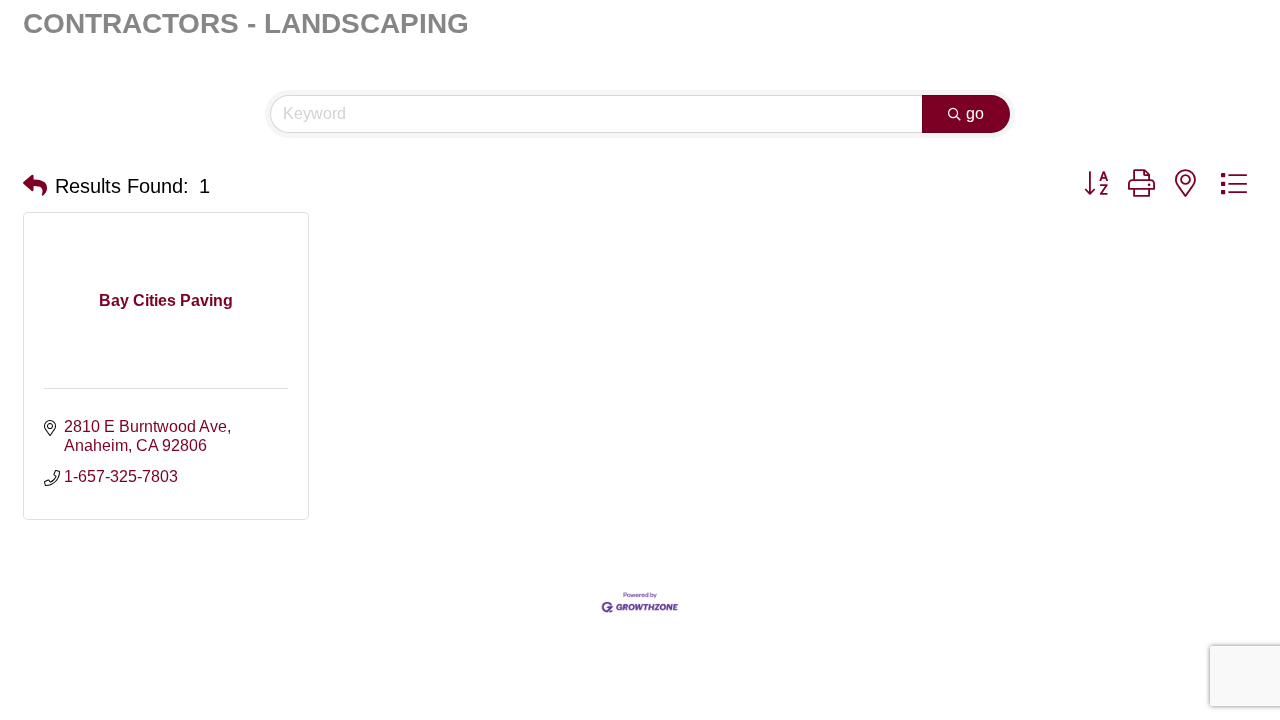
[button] (35, 186)
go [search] (975, 113)
